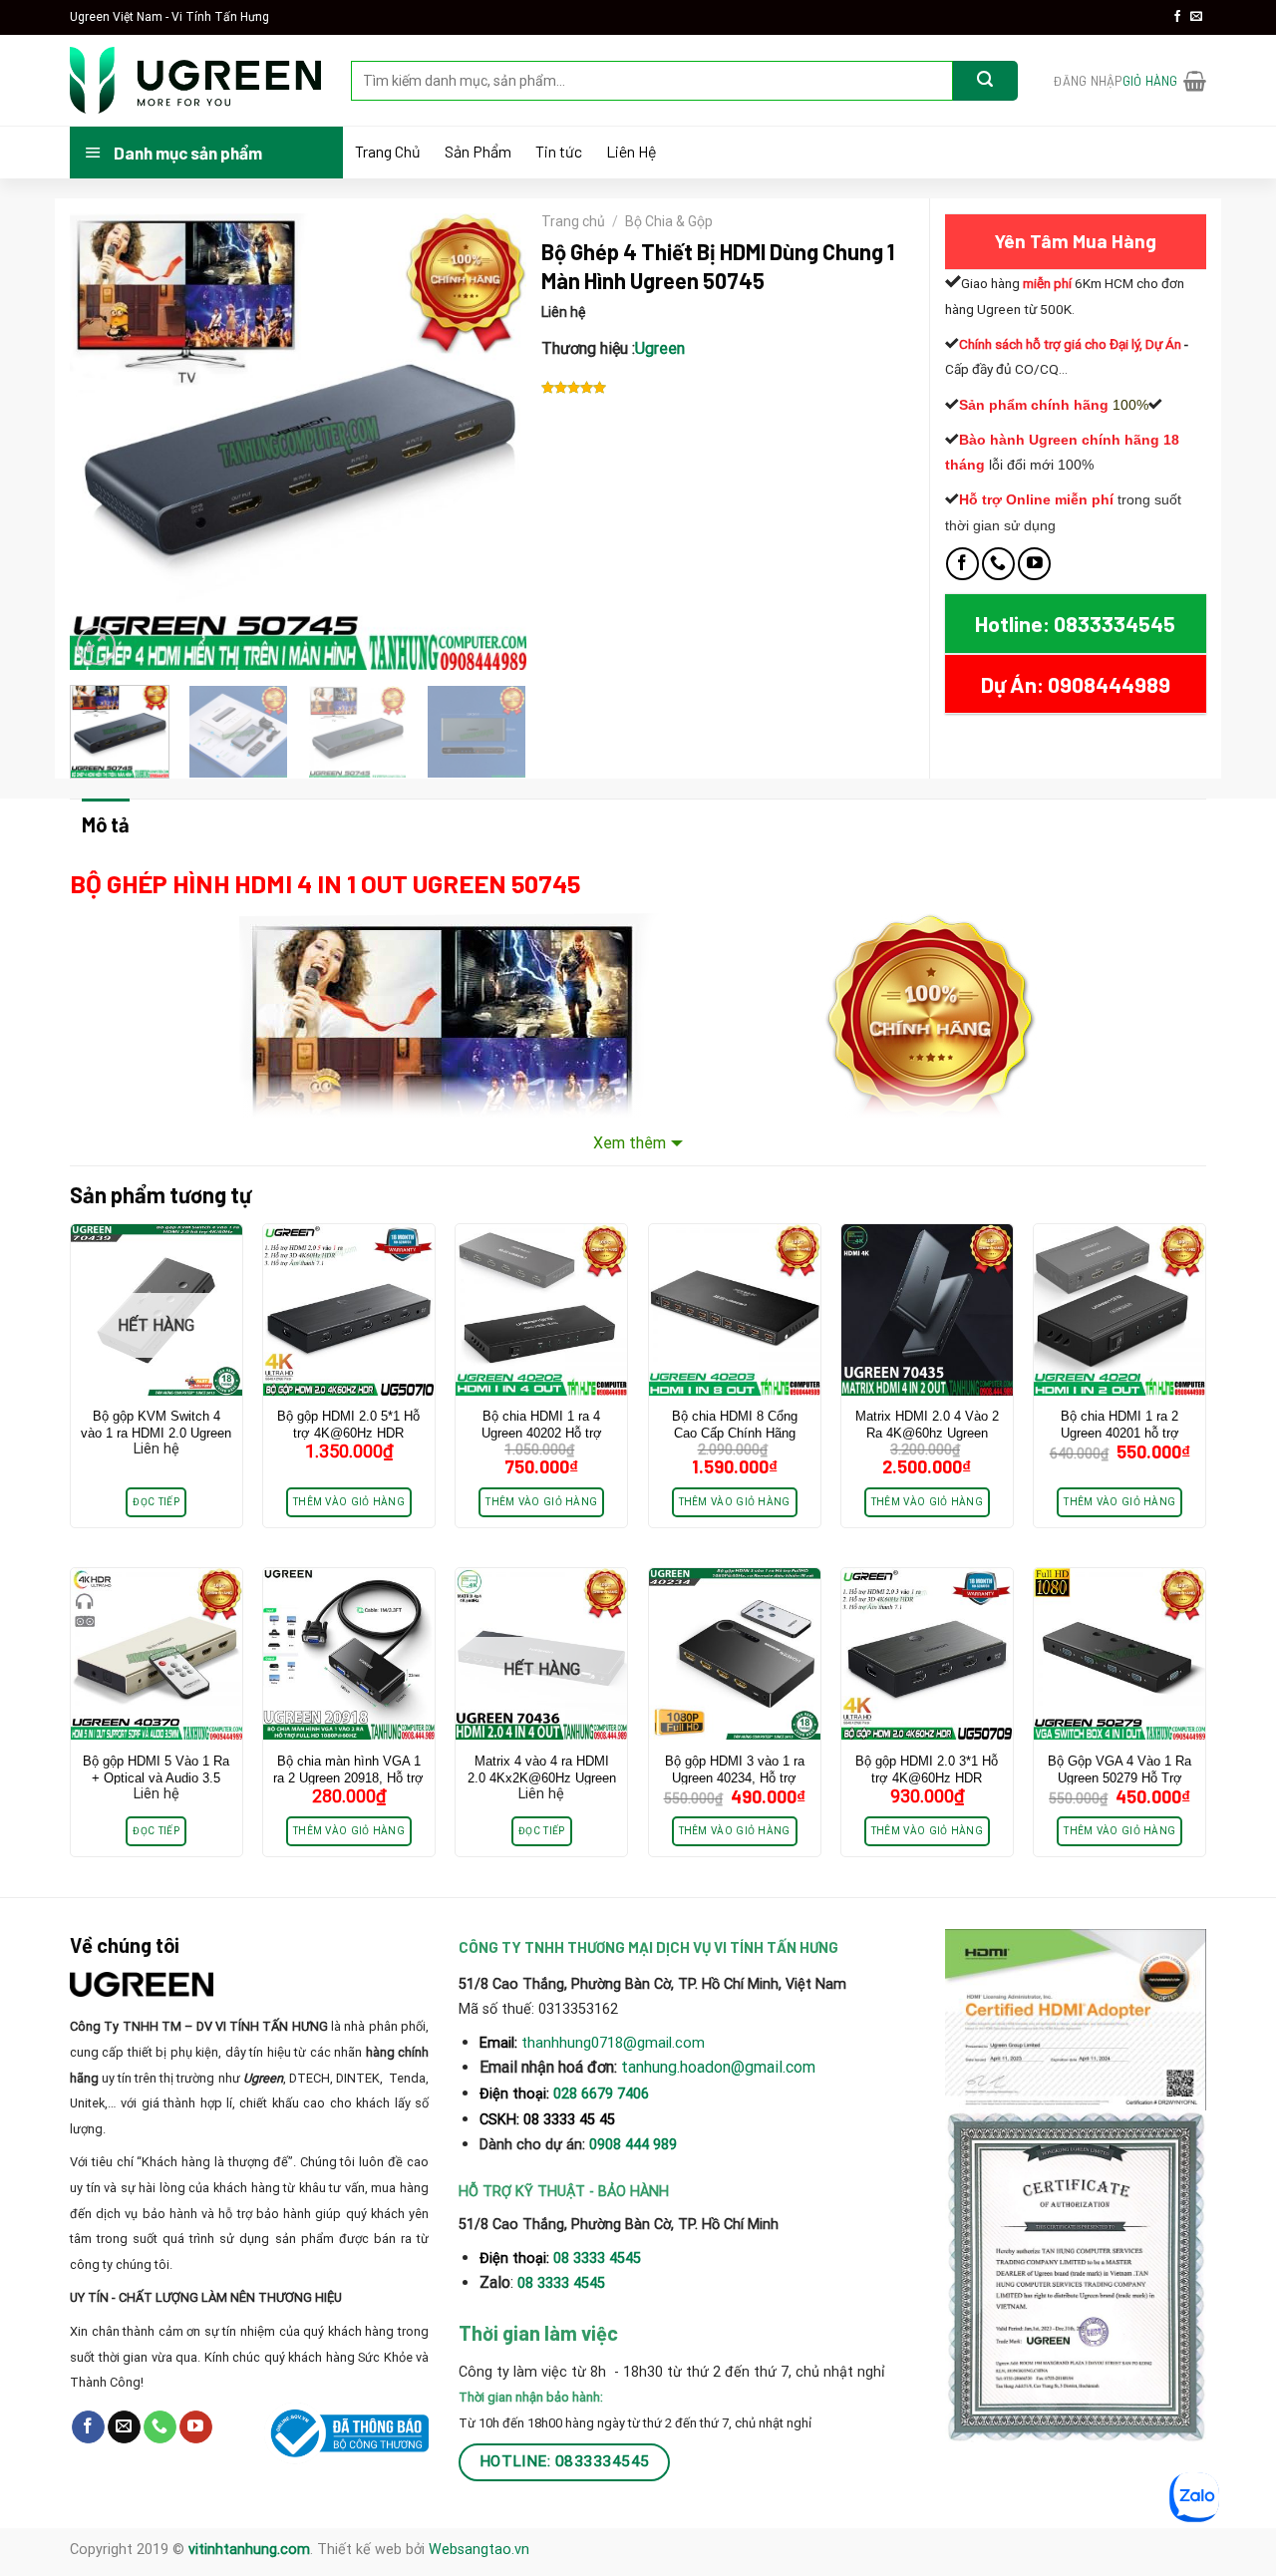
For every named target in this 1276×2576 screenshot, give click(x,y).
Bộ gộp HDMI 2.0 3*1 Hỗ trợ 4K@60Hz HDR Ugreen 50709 (927, 1778)
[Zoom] (96, 645)
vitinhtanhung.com (249, 2550)
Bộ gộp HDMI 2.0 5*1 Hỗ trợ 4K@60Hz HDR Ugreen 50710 (348, 1433)
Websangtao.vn (479, 2550)
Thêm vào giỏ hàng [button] (349, 1502)
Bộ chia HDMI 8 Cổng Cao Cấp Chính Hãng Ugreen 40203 (735, 1433)
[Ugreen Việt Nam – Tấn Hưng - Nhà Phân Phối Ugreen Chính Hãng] (195, 80)
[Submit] (985, 81)
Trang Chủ (388, 152)
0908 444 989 (633, 2145)
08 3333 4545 (599, 2258)
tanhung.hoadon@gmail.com (718, 2067)
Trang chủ (573, 221)
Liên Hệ (632, 152)
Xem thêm (630, 1143)
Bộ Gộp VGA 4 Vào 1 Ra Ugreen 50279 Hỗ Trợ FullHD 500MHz (1119, 1778)
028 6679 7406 (601, 2094)
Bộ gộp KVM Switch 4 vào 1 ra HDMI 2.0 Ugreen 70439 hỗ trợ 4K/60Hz (156, 1433)
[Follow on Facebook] (1177, 17)
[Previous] (104, 442)
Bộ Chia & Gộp (669, 221)
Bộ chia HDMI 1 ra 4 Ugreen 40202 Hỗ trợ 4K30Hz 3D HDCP (542, 1433)
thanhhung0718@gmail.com (613, 2043)
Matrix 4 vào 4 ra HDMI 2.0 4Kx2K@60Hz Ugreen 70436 (542, 1778)
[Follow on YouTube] (1034, 564)
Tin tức (559, 152)
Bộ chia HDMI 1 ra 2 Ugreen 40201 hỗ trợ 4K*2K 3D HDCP (1120, 1433)
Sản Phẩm (478, 152)
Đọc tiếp (156, 1502)
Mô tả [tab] (106, 824)
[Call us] (998, 564)
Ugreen (660, 348)
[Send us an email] (1196, 17)
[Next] (491, 442)
